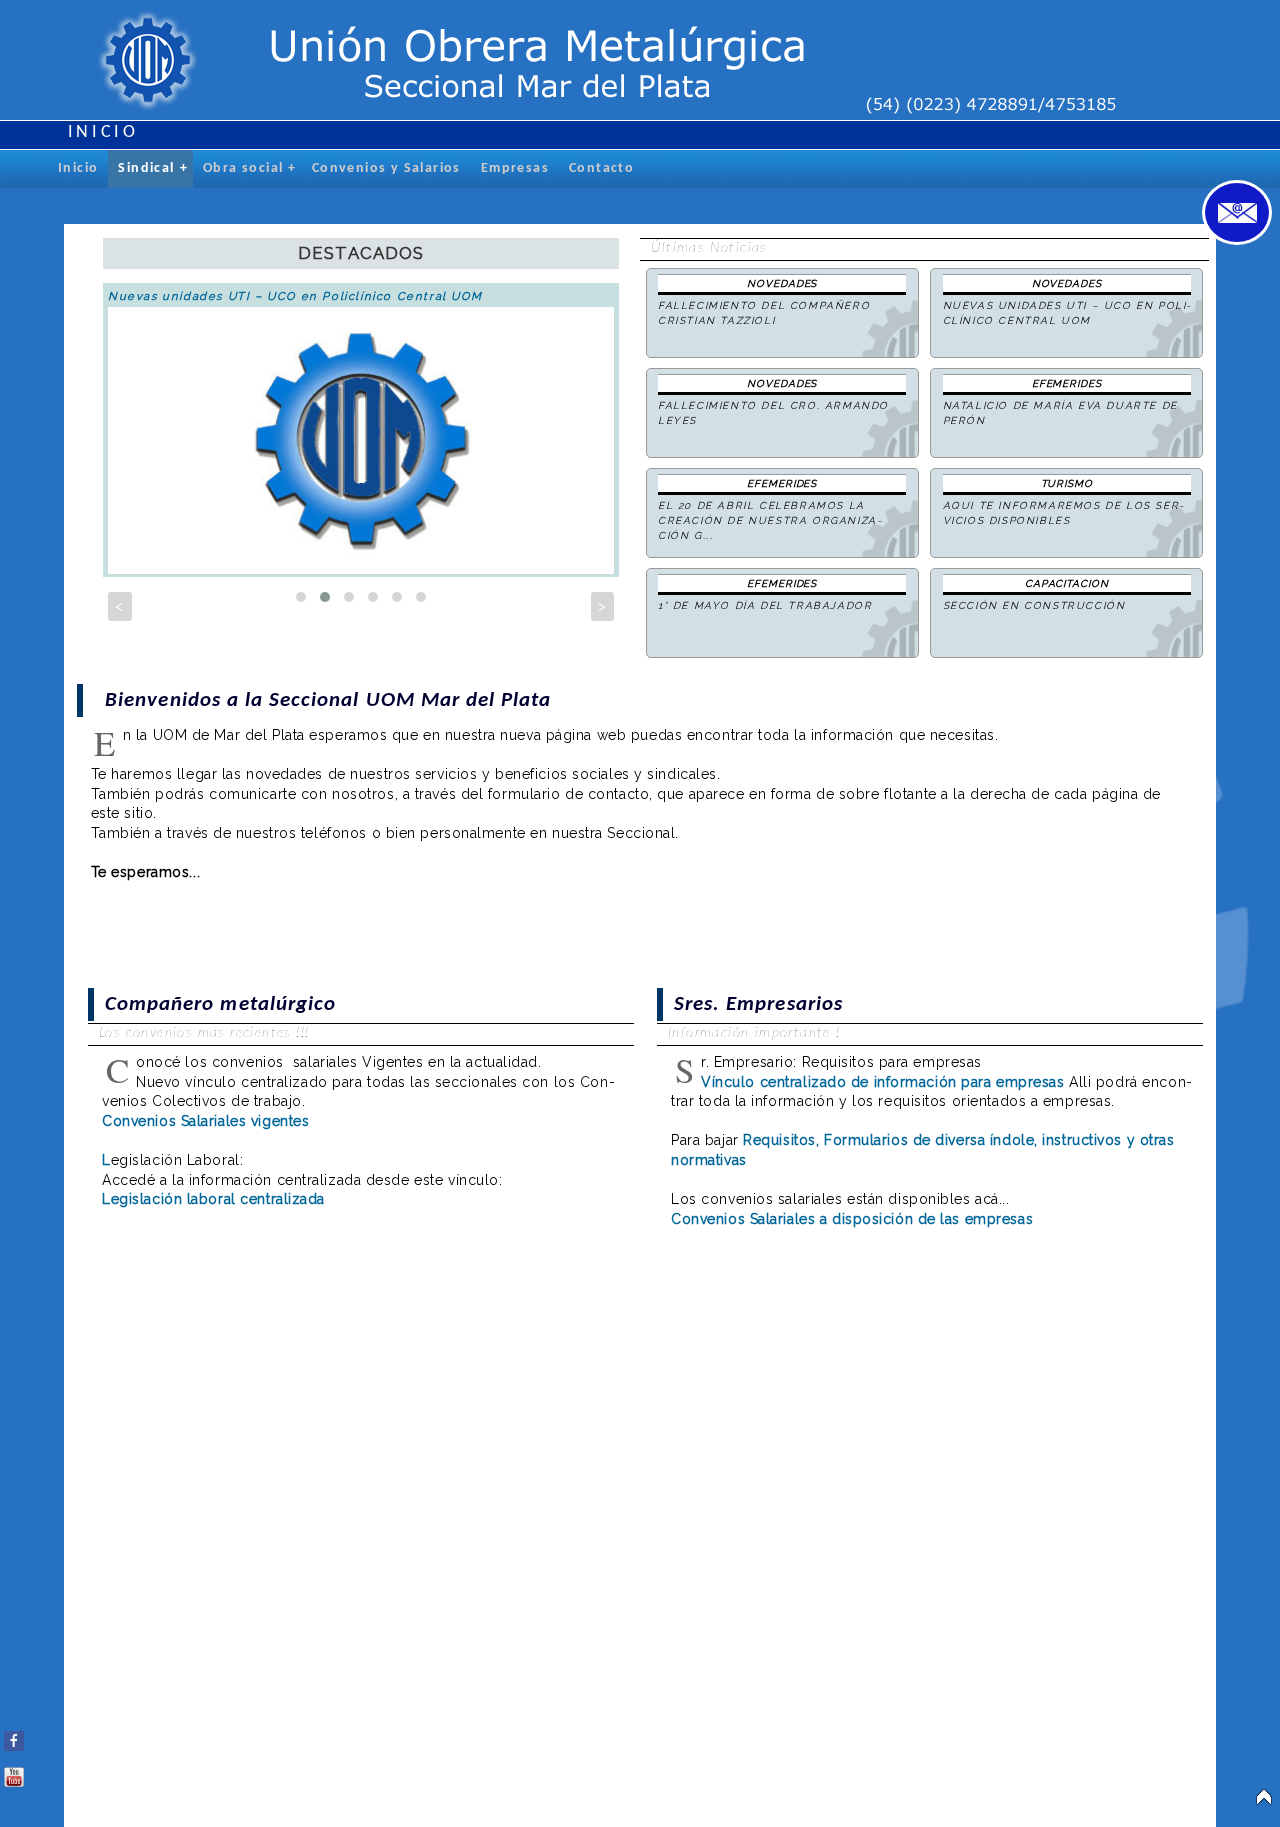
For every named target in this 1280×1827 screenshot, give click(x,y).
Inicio (78, 168)
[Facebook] (14, 1737)
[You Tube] (14, 1773)
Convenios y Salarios (386, 168)
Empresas (515, 168)
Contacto (601, 168)
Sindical (153, 168)
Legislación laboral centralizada (213, 1199)
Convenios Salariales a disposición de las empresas (852, 1219)
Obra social (250, 168)
